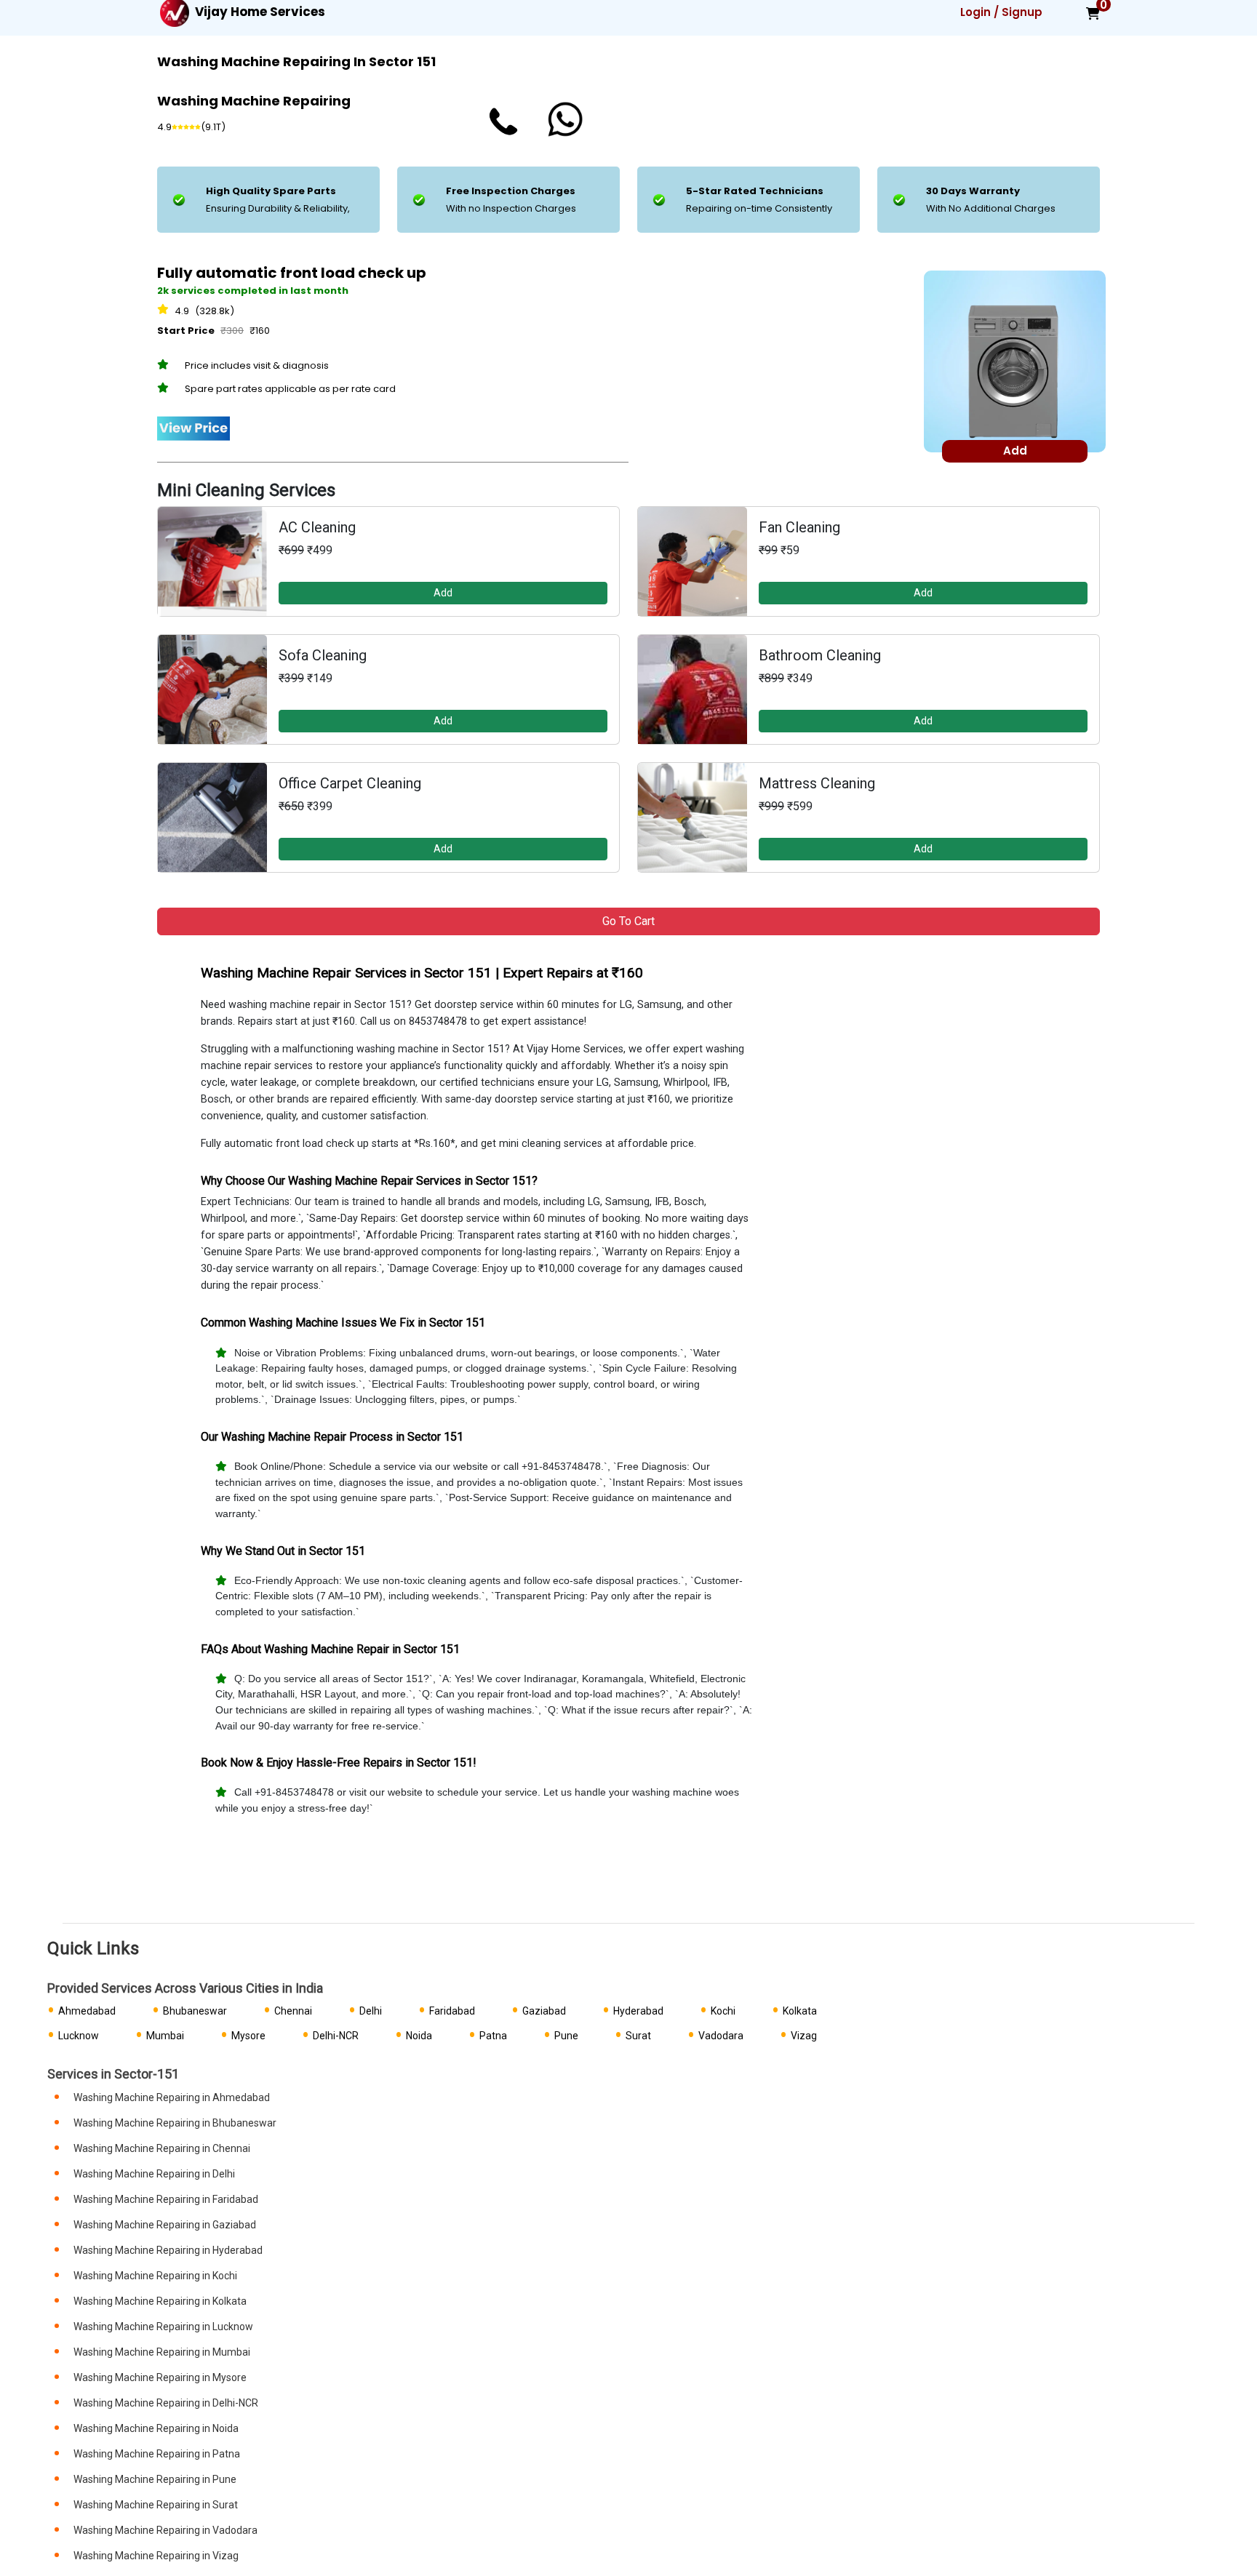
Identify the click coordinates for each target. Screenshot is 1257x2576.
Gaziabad (544, 2011)
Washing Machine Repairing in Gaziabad (165, 2225)
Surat (638, 2036)
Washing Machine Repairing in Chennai (162, 2148)
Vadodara (721, 2036)
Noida (419, 2036)
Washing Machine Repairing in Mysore (160, 2377)
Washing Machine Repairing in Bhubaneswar (175, 2123)
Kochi (723, 2011)
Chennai (293, 2011)
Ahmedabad (87, 2011)
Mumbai (165, 2036)
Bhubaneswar (195, 2011)
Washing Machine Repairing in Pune (155, 2479)
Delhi (371, 2011)
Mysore (248, 2036)
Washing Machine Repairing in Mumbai (162, 2352)
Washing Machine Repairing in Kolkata (160, 2301)
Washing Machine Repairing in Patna (157, 2454)
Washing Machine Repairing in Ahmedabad (172, 2097)
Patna (493, 2036)
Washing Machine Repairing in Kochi (155, 2276)
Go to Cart (628, 921)
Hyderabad (638, 2011)
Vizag (804, 2036)
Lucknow (79, 2036)
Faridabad (452, 2011)
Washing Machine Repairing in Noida (156, 2428)
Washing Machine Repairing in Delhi (154, 2174)
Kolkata (800, 2011)
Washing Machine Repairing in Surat (156, 2505)
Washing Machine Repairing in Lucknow (163, 2327)
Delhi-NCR (336, 2036)
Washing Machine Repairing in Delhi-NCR (166, 2403)
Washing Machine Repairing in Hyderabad (168, 2250)
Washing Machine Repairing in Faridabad (166, 2199)
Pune (566, 2036)
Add (443, 593)
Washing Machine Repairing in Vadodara (165, 2530)
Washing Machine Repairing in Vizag (156, 2556)
